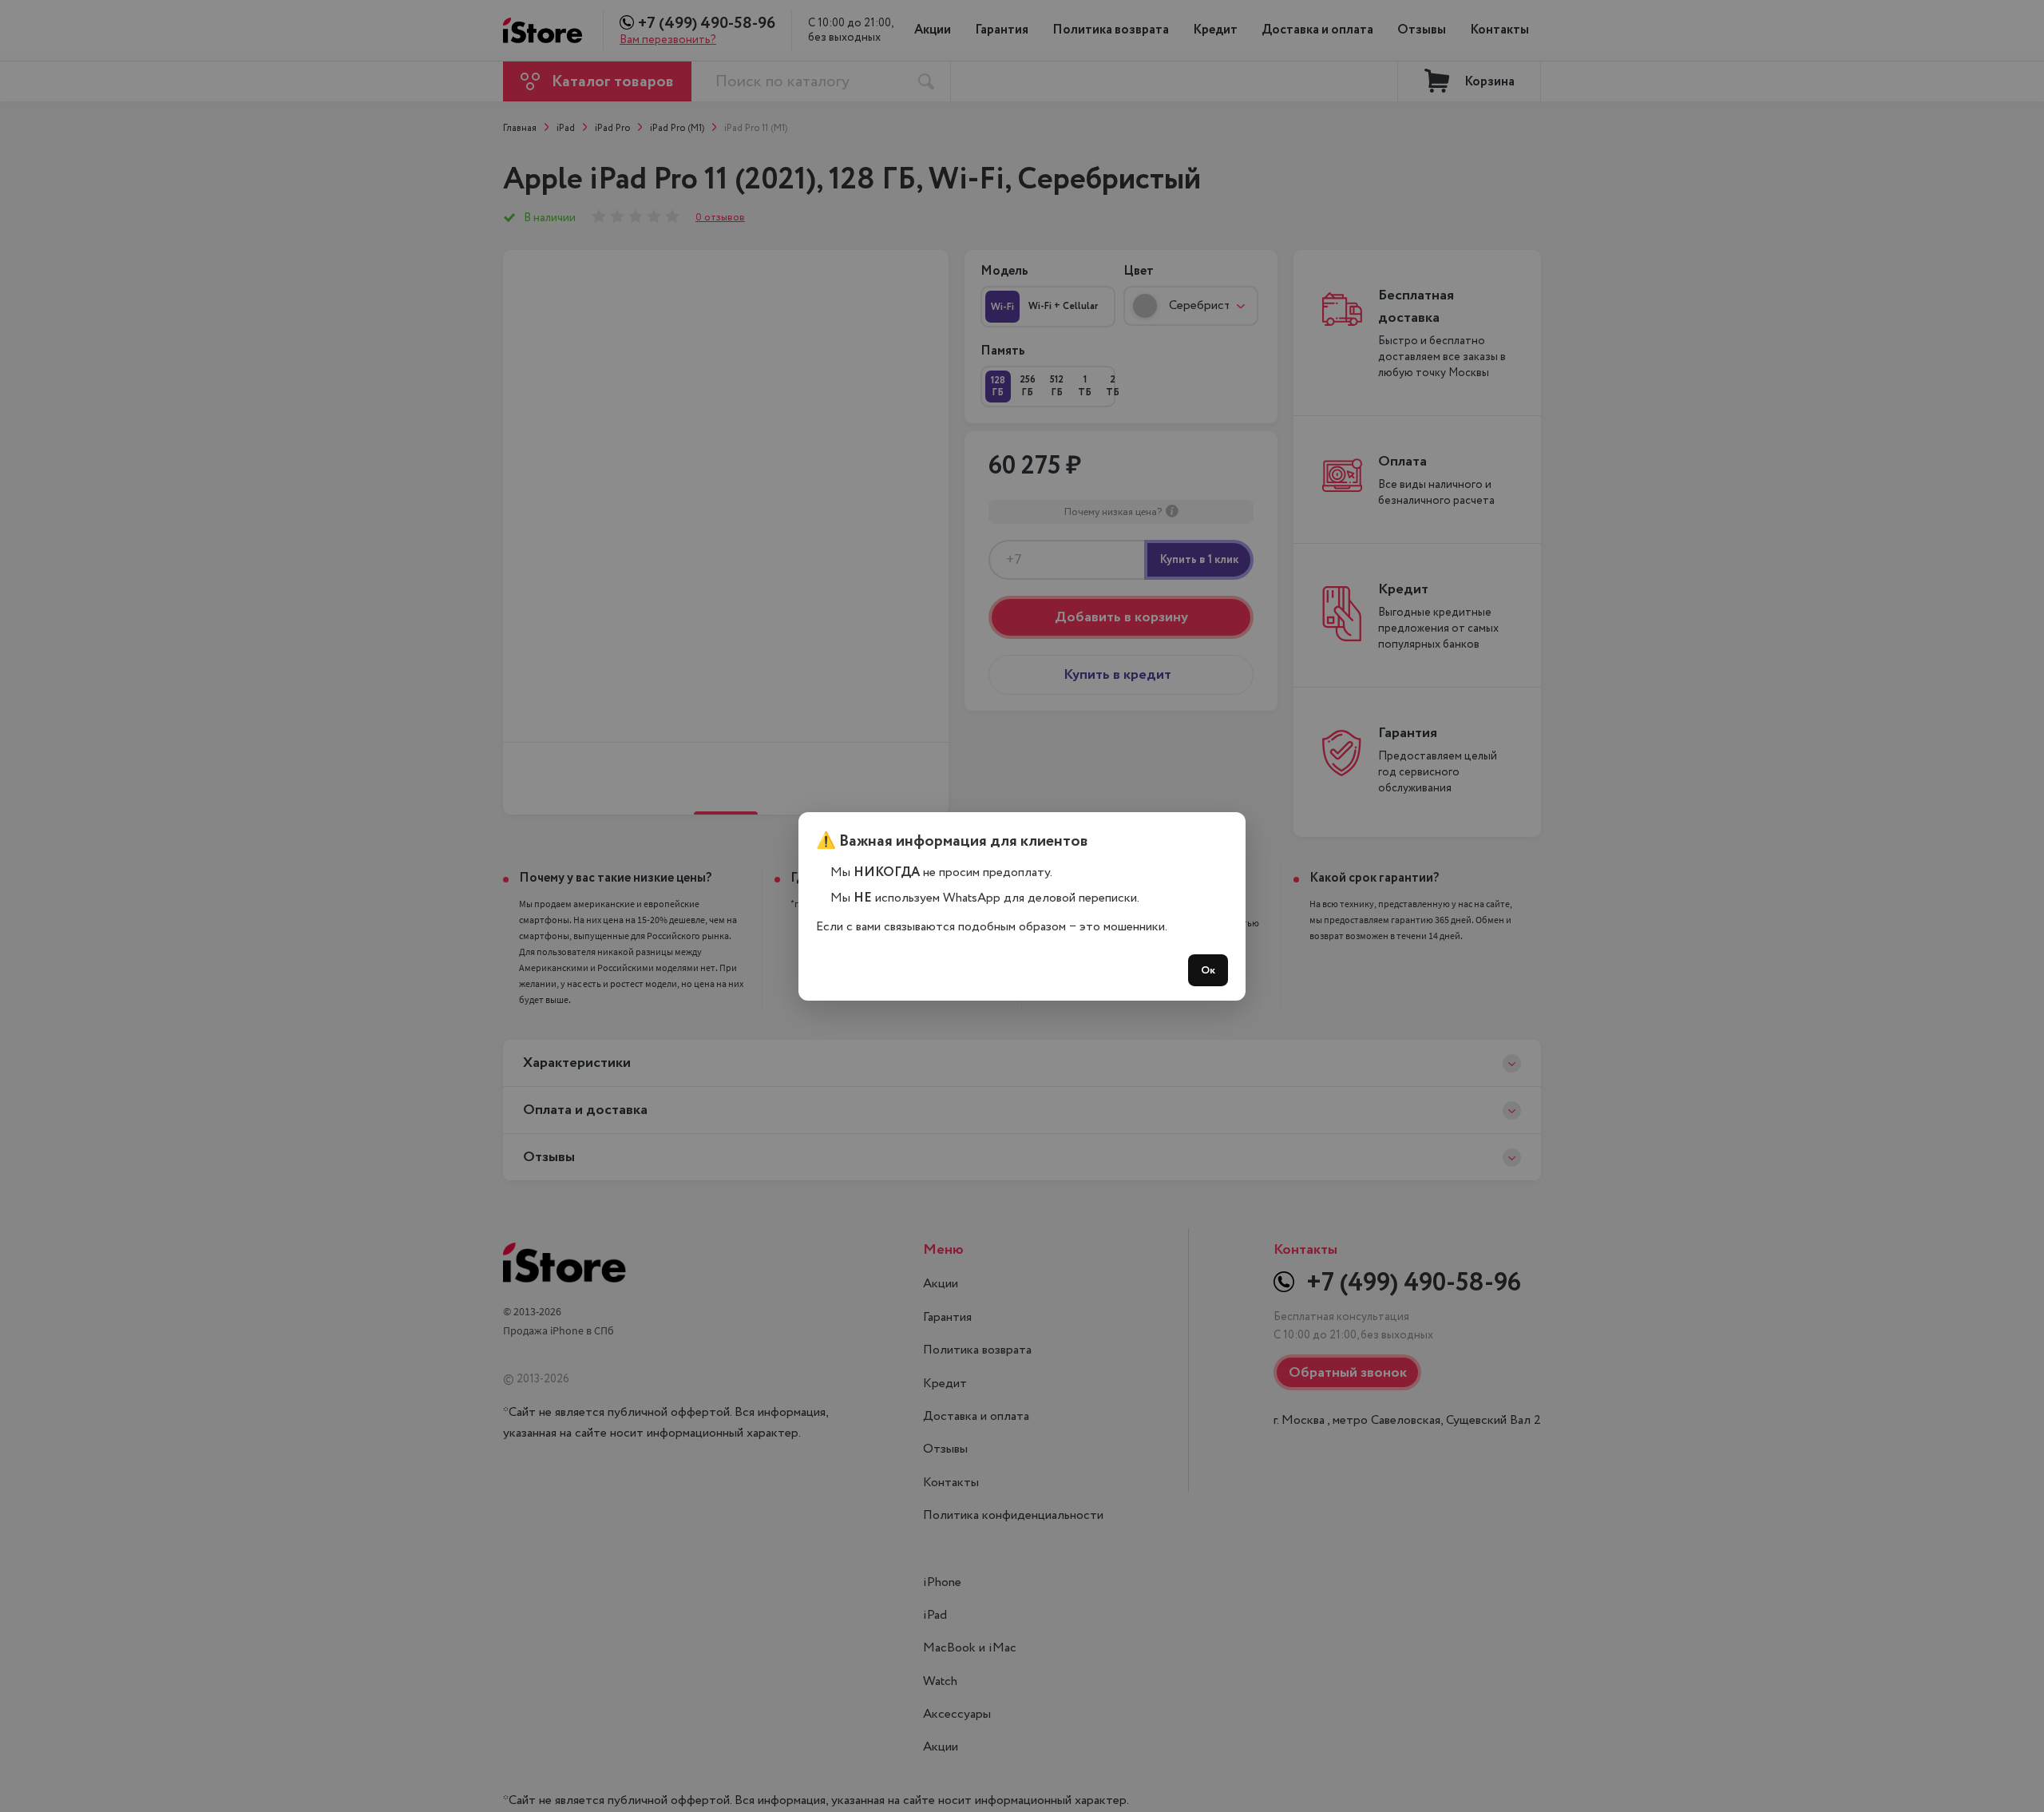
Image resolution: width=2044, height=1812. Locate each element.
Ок (1208, 970)
